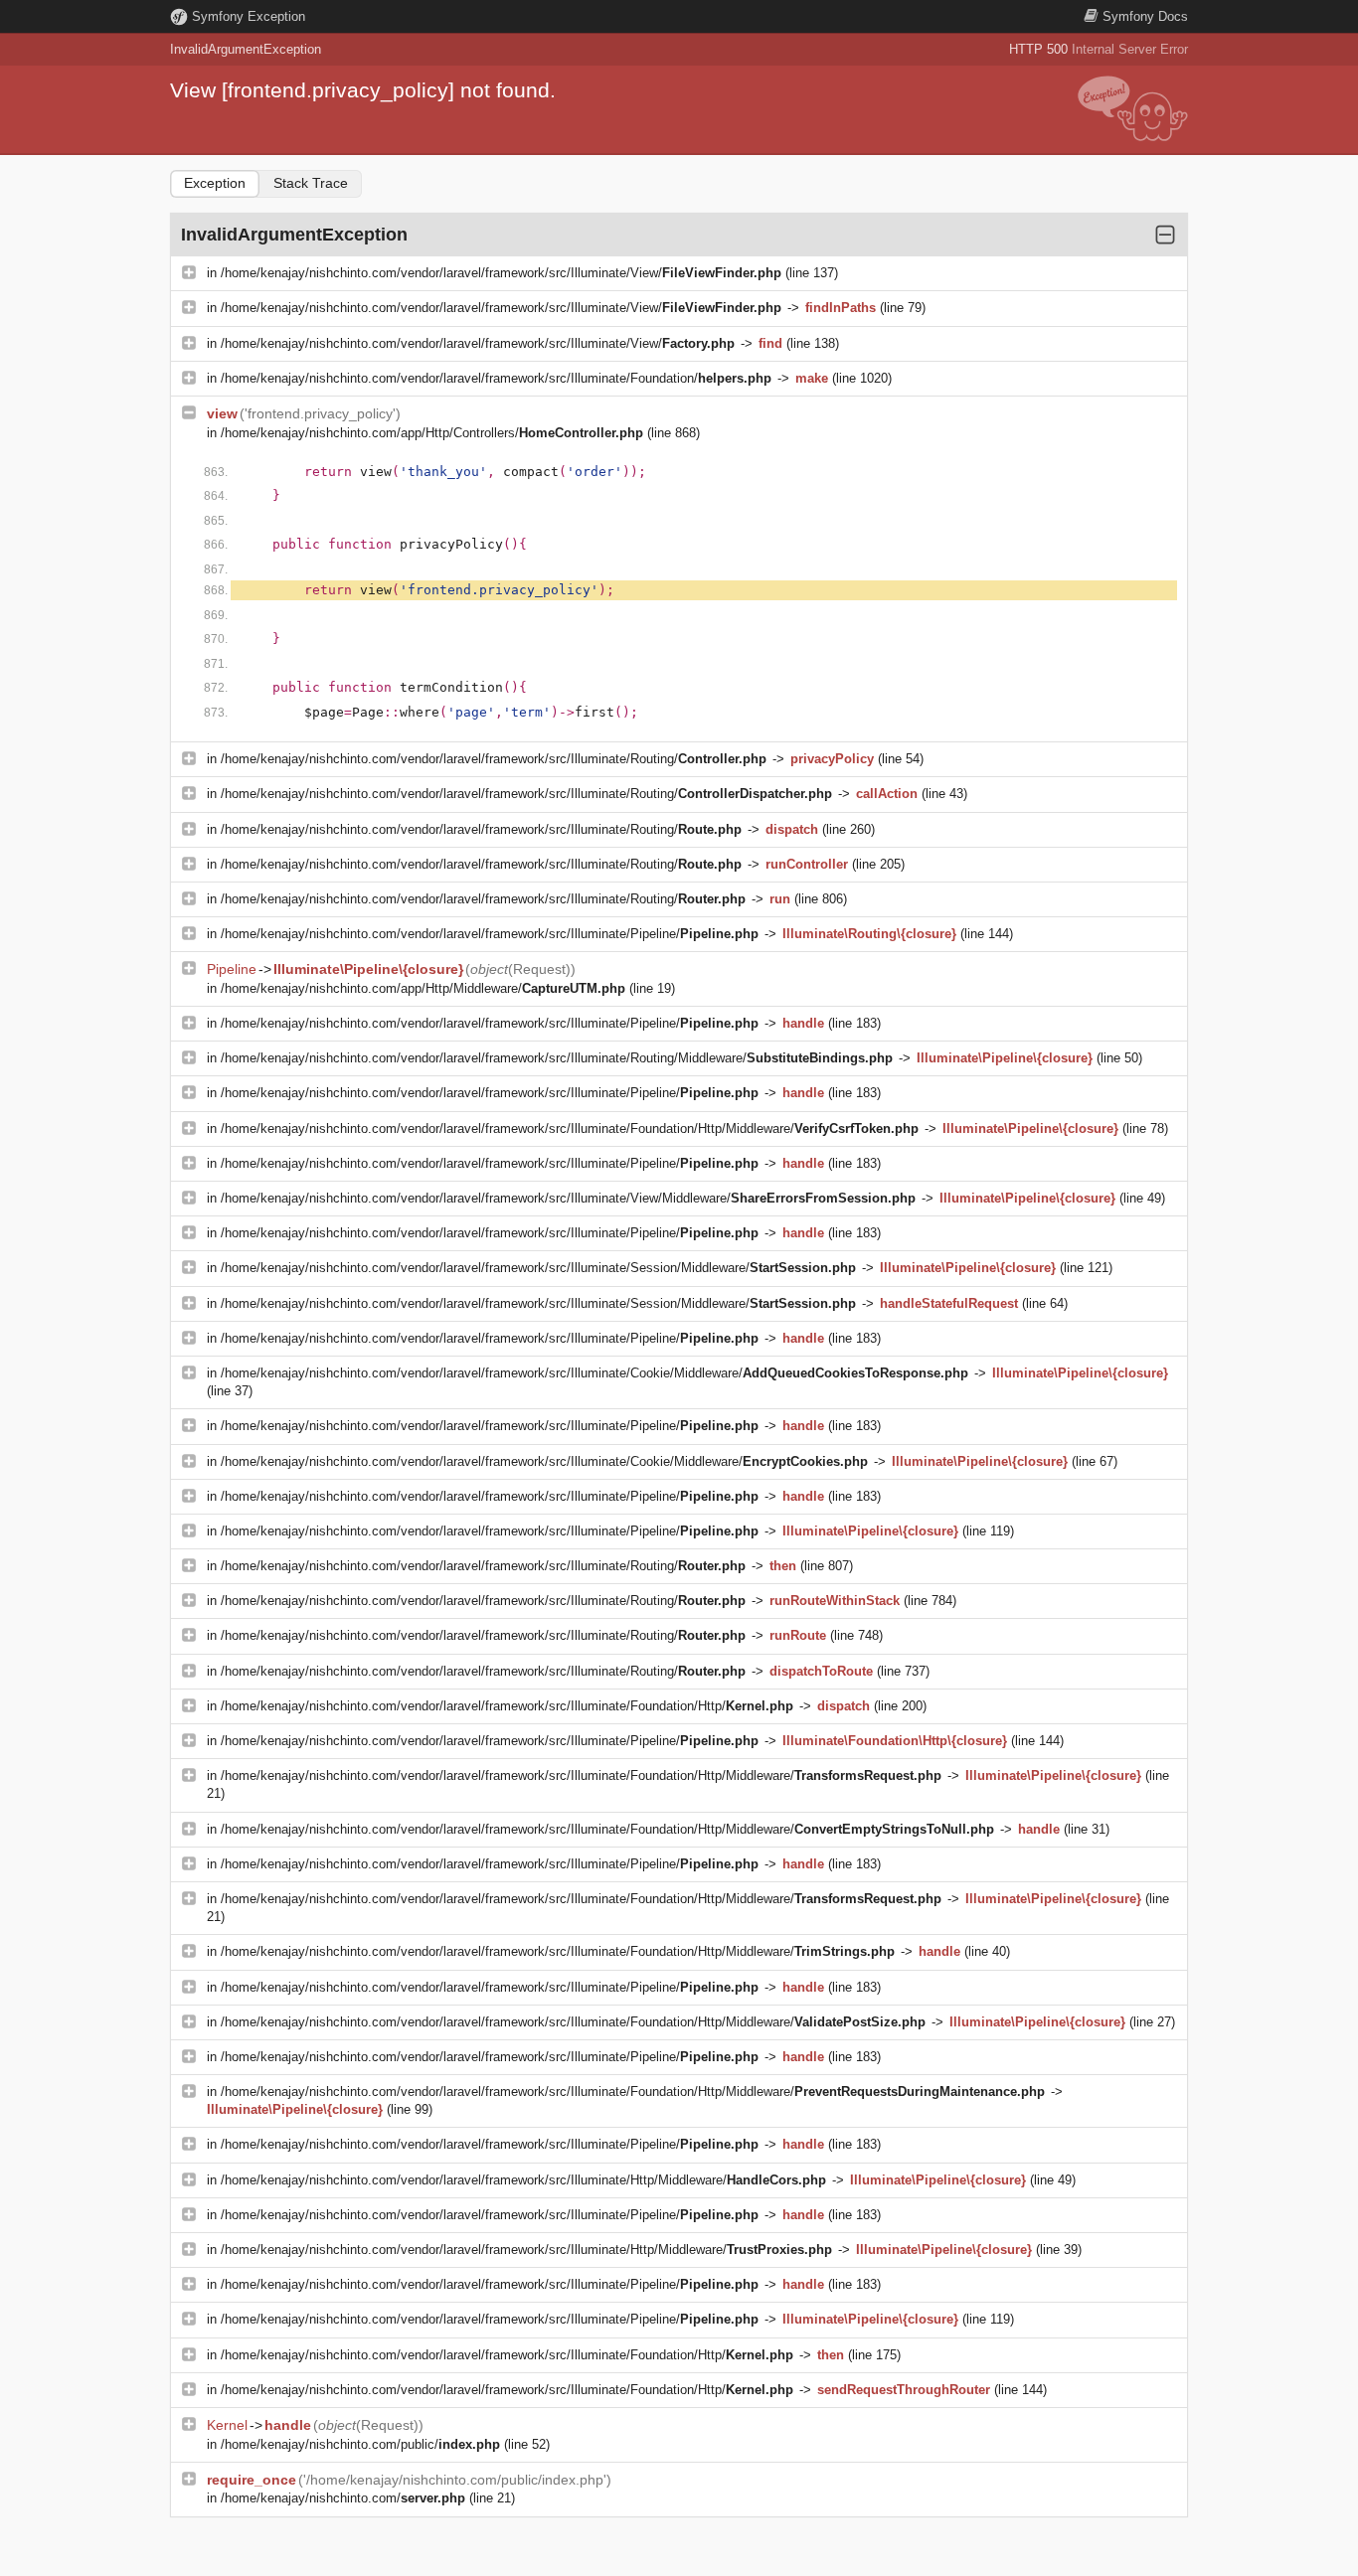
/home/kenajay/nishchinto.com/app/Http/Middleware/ (423, 988)
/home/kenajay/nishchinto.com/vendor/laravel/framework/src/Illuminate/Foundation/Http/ (507, 1706)
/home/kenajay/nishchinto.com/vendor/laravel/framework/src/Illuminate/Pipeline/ (490, 934)
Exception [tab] (215, 183)
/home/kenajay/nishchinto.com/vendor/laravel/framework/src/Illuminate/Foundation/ (496, 378)
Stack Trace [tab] (311, 183)
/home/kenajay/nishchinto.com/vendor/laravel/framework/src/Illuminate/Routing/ (494, 759)
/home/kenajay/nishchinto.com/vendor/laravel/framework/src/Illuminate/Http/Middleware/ (523, 2180)
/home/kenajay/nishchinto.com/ (343, 2498)
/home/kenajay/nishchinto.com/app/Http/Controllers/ (432, 433)
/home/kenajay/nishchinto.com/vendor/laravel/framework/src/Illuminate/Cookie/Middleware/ (594, 1373)
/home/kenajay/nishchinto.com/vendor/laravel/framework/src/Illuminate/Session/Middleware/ (538, 1268)
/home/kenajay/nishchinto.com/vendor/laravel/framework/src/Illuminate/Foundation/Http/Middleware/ (570, 1128)
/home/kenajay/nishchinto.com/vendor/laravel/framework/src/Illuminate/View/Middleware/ (568, 1198)
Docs (1145, 16)
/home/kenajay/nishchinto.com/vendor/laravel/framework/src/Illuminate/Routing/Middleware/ (557, 1058)
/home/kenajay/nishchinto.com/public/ (360, 2444)
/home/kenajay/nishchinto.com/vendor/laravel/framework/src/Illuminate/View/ (501, 273)
